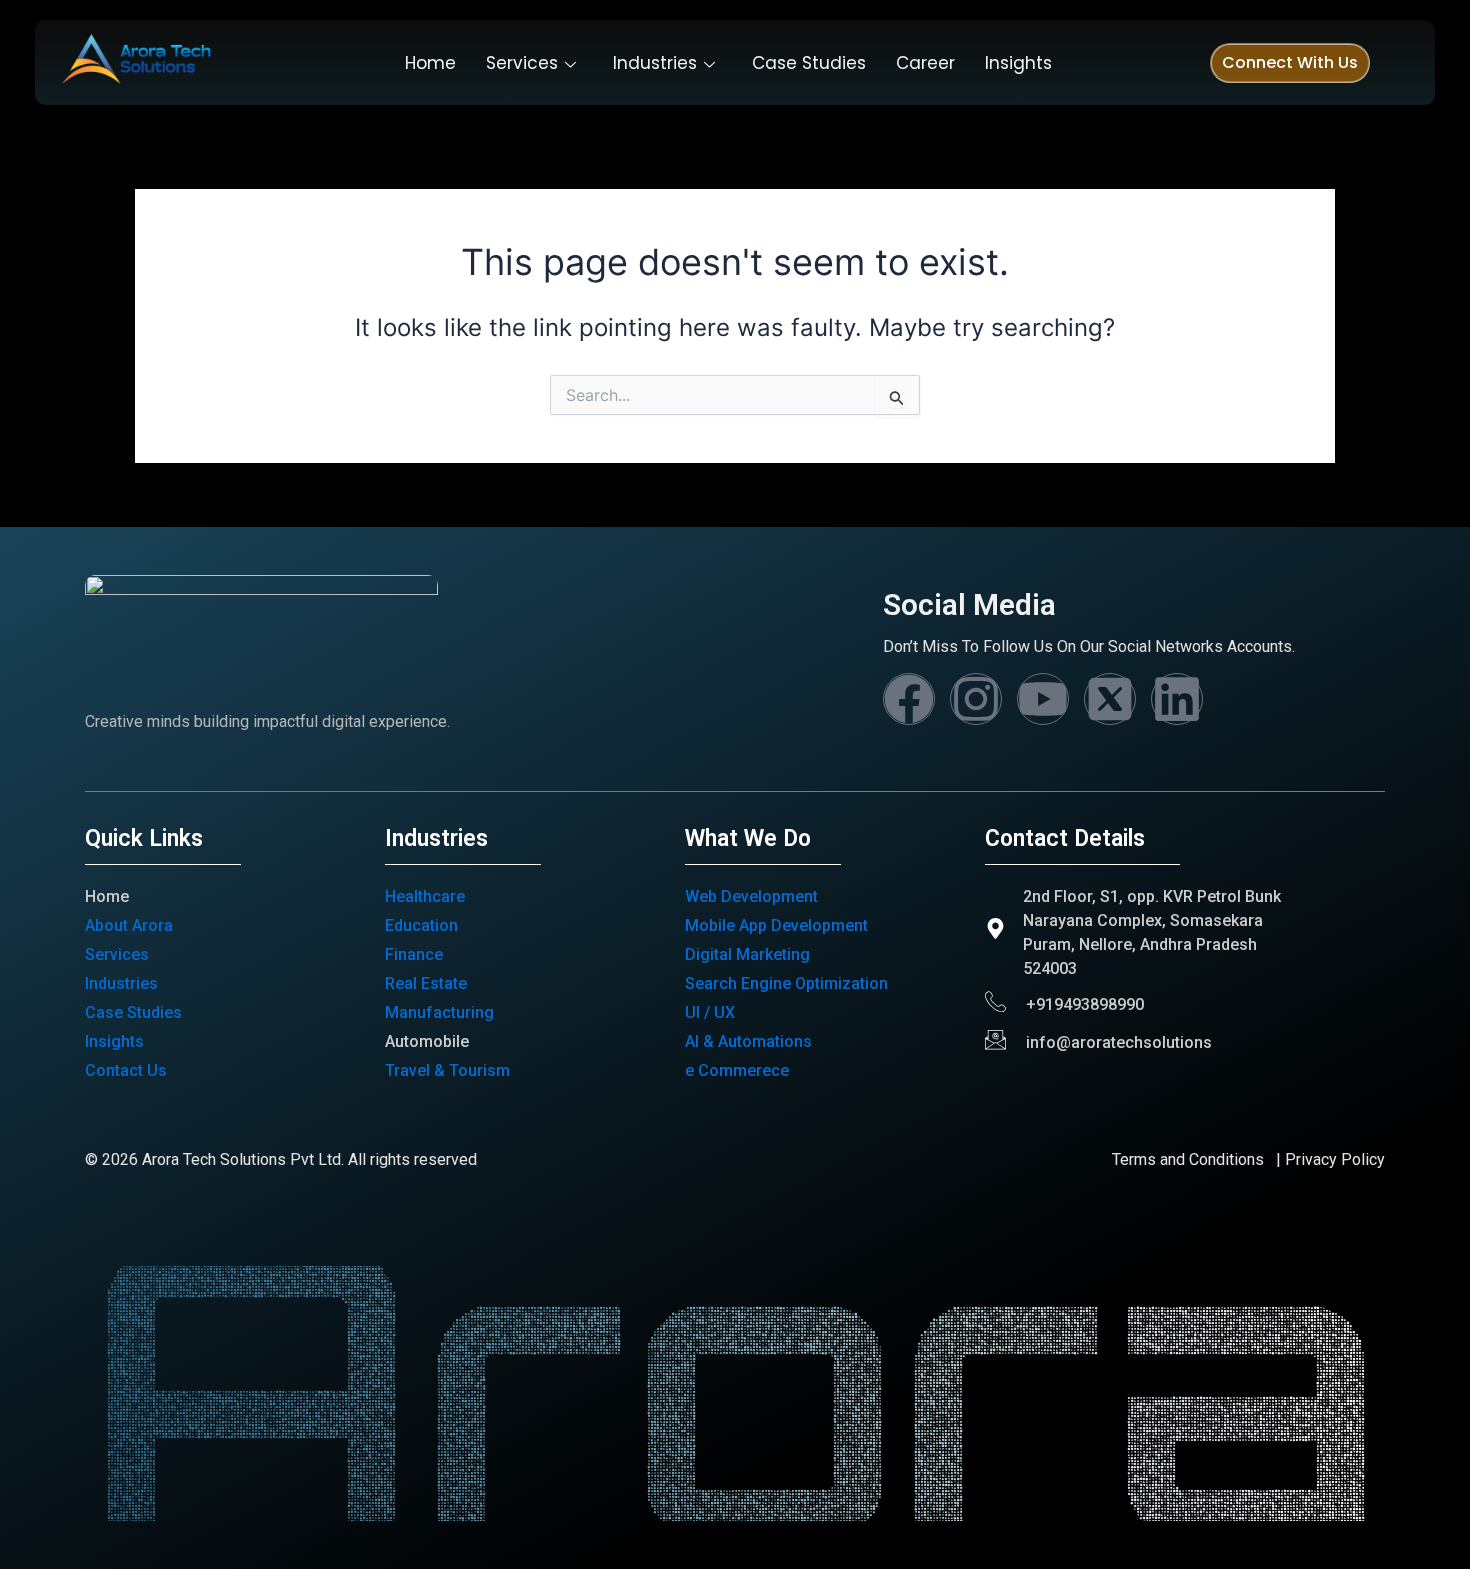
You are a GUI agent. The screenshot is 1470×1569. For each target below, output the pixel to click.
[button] (1290, 63)
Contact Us (126, 1070)
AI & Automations (748, 1041)
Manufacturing (439, 1012)
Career (925, 63)
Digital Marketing (747, 954)
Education (421, 925)
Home (430, 63)
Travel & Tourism (447, 1070)
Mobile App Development (776, 925)
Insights (1018, 63)
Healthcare (425, 896)
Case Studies (809, 63)
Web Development (751, 896)
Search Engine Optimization (786, 983)
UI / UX (710, 1012)
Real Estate (426, 983)
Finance (414, 954)
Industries (655, 63)
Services (522, 63)
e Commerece (737, 1070)
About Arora (129, 925)
